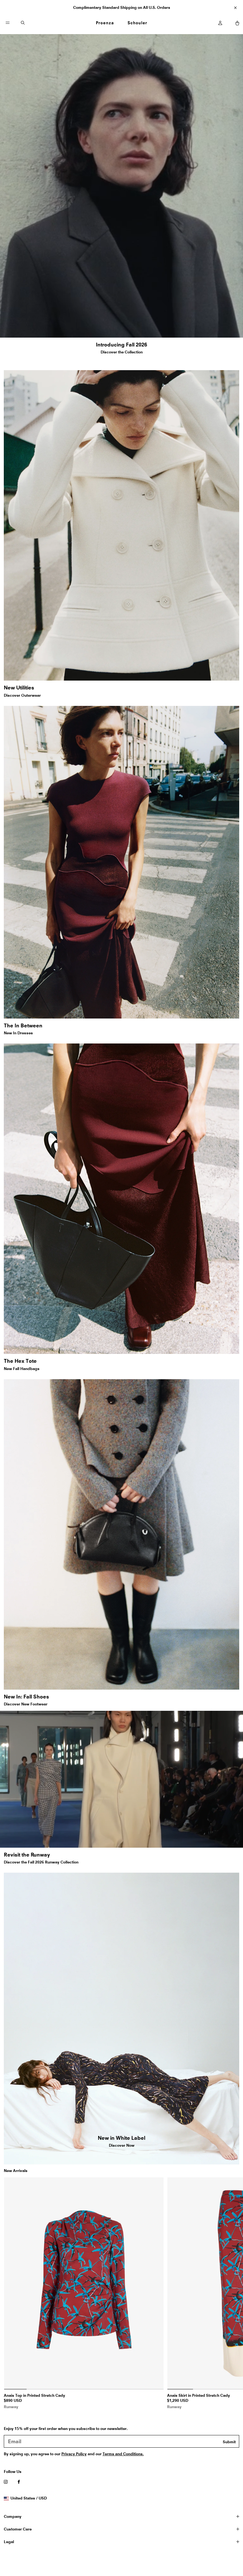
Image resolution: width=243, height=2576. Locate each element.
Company (13, 2516)
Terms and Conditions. (123, 2454)
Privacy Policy (74, 2454)
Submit (229, 2442)
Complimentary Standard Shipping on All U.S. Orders (122, 7)
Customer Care (18, 2529)
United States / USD (28, 2498)
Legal (9, 2542)
